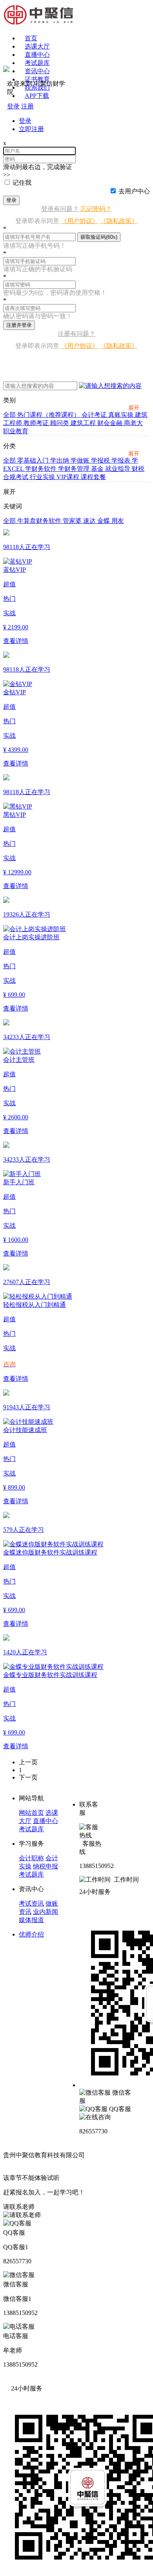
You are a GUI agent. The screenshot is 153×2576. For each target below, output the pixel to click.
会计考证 (95, 415)
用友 (118, 521)
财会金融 (111, 423)
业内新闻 (46, 1912)
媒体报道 (31, 1920)
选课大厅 (37, 46)
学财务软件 (42, 469)
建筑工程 (84, 423)
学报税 (101, 460)
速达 (90, 521)
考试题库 (37, 63)
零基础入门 (34, 460)
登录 (11, 200)
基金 (98, 469)
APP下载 (37, 96)
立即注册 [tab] (31, 129)
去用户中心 (134, 191)
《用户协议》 (80, 221)
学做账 (81, 460)
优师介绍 (31, 1934)
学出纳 (60, 460)
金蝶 (104, 521)
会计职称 (31, 1858)
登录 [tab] (25, 121)
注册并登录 (19, 325)
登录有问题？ (60, 209)
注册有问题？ (76, 334)
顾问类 (60, 423)
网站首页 (31, 1813)
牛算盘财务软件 (40, 521)
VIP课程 (69, 477)
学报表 (122, 460)
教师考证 (37, 423)
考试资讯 (31, 1903)
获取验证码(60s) (99, 237)
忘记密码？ (96, 209)
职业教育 (16, 431)
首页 (31, 38)
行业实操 (43, 477)
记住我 (22, 183)
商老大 (133, 423)
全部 (10, 415)
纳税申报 (46, 1866)
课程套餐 (93, 477)
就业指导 (118, 469)
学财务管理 (75, 469)
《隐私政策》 (119, 221)
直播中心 (37, 55)
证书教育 (37, 79)
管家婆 (73, 521)
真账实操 (122, 415)
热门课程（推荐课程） (49, 415)
